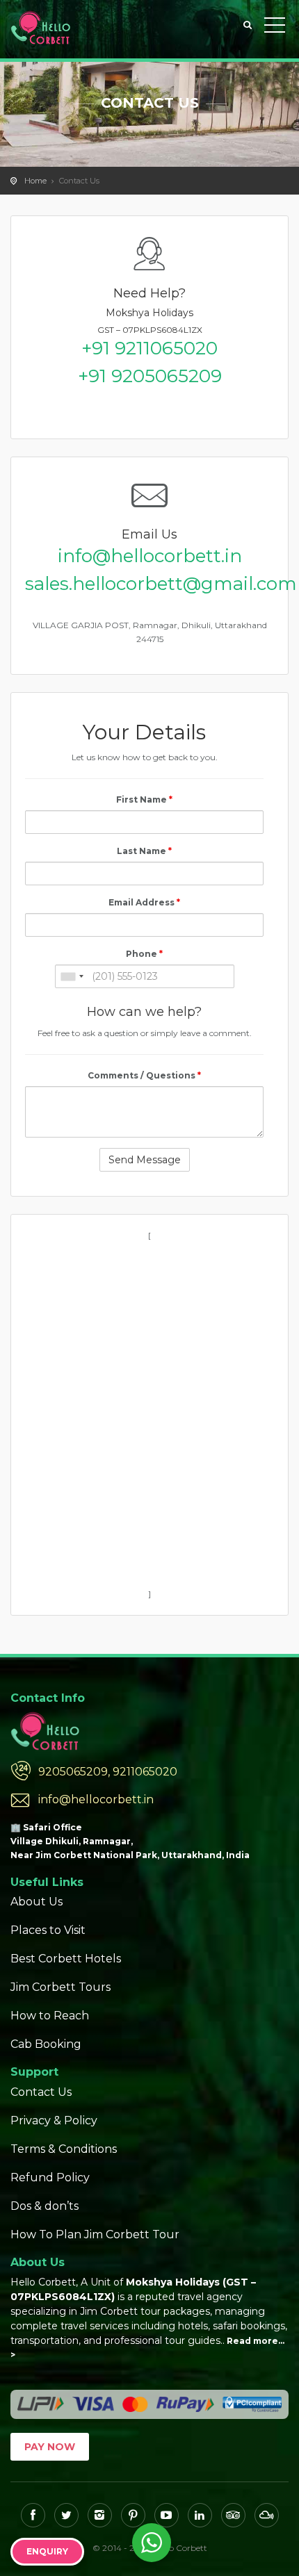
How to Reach (50, 2016)
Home (35, 181)
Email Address (144, 902)
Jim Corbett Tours (60, 1987)
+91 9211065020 (149, 348)
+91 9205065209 (150, 376)
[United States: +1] (72, 976)
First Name (144, 799)
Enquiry (47, 2551)
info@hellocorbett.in (150, 556)
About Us (37, 1902)
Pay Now (50, 2447)
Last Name (144, 851)
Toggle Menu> (275, 28)
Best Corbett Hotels (66, 1959)
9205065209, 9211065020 (108, 1772)
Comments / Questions (144, 1075)
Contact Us (41, 2092)
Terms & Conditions (64, 2149)
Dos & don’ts (45, 2206)
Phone (144, 954)
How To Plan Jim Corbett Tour (95, 2234)
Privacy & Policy (54, 2120)
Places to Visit (48, 1930)
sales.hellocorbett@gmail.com (149, 584)
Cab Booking (46, 2044)
